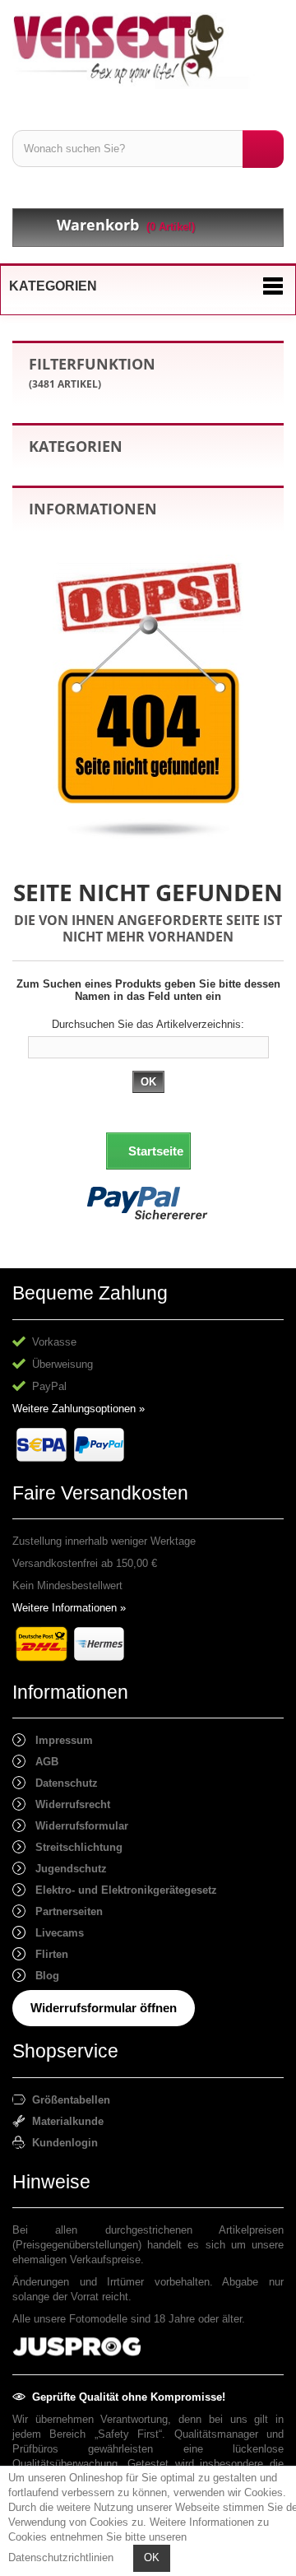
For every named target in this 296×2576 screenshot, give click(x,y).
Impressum (59, 1740)
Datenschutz (62, 1783)
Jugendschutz (66, 1869)
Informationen (93, 509)
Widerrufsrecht (68, 1804)
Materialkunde (65, 2121)
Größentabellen (68, 2100)
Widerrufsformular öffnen (104, 2008)
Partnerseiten (64, 1911)
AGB (42, 1762)
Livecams (55, 1933)
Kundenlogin (62, 2143)
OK (152, 2557)
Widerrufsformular (77, 1826)
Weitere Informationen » (69, 1608)
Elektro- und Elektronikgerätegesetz (121, 1890)
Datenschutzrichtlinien (61, 2557)
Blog (42, 1976)
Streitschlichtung (74, 1847)
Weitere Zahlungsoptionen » (79, 1409)
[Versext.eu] (148, 51)
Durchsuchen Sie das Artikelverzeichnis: (148, 1024)
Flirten (47, 1954)
